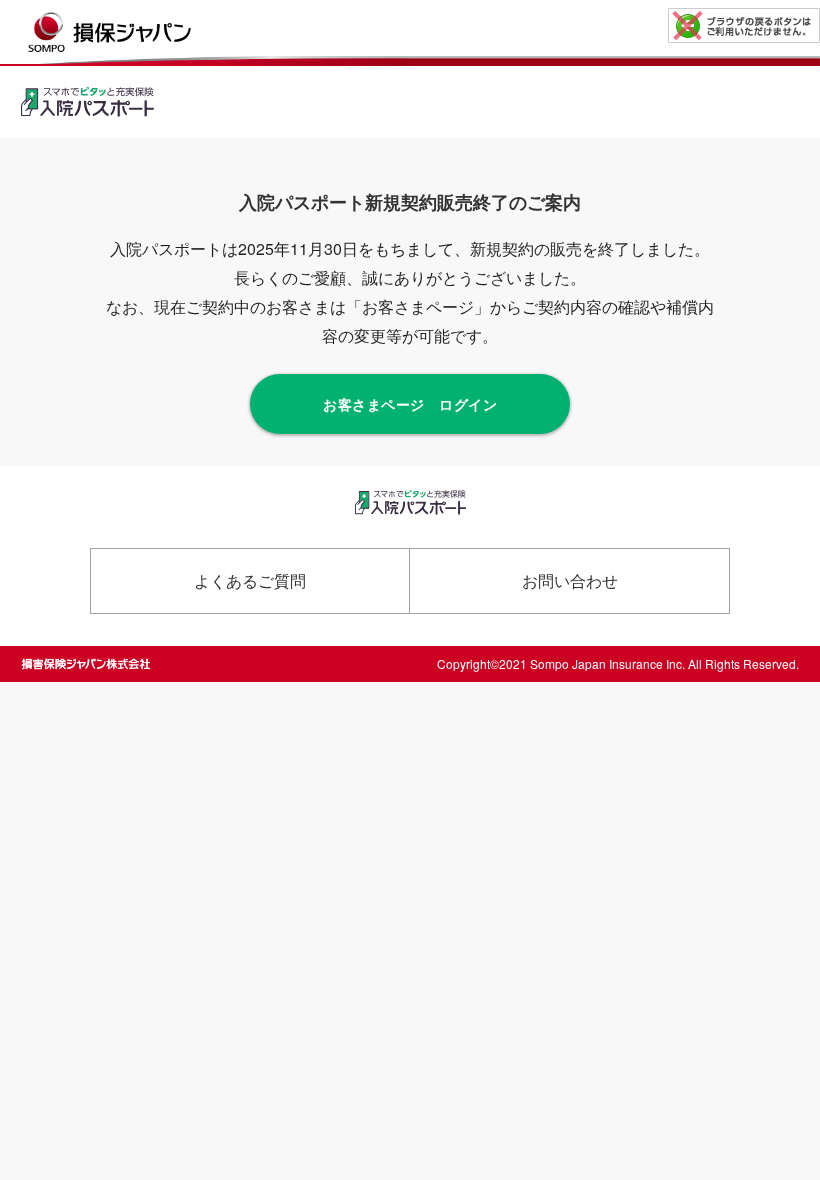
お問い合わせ (570, 580)
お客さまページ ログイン (410, 404)
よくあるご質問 (250, 580)
